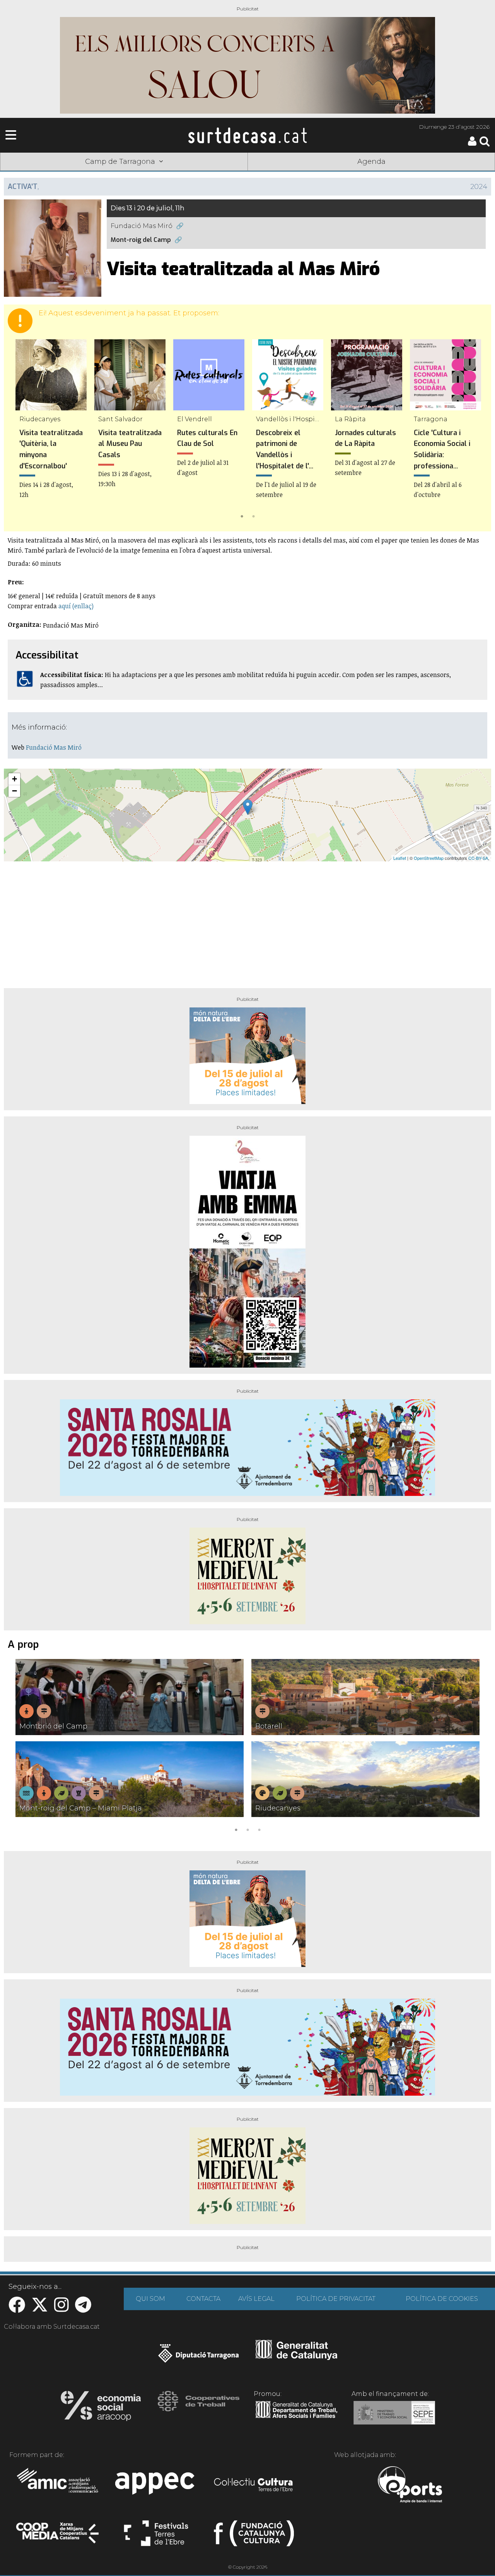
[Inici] (247, 135)
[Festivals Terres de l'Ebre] (156, 2537)
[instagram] (61, 2309)
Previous (21, 430)
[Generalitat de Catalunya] (296, 2357)
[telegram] (83, 2309)
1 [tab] (242, 516)
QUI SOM (150, 2299)
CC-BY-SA (478, 858)
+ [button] (15, 779)
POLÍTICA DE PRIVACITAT (336, 2299)
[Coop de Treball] (199, 2408)
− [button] (15, 791)
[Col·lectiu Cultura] (254, 2486)
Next (474, 430)
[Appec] (156, 2486)
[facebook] (17, 2309)
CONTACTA (203, 2299)
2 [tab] (253, 516)
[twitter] (40, 2309)
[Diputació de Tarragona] (199, 2357)
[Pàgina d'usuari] (472, 144)
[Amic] (58, 2486)
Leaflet (400, 858)
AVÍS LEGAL (256, 2299)
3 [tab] (259, 1829)
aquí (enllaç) (76, 606)
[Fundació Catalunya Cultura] (254, 2537)
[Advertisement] (247, 922)
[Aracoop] (101, 2408)
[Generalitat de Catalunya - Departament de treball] (296, 2418)
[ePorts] (410, 2486)
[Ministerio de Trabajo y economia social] (394, 2418)
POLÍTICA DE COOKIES (442, 2299)
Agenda (371, 162)
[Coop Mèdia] (58, 2537)
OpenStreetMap (429, 858)
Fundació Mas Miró (142, 226)
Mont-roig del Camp (141, 240)
